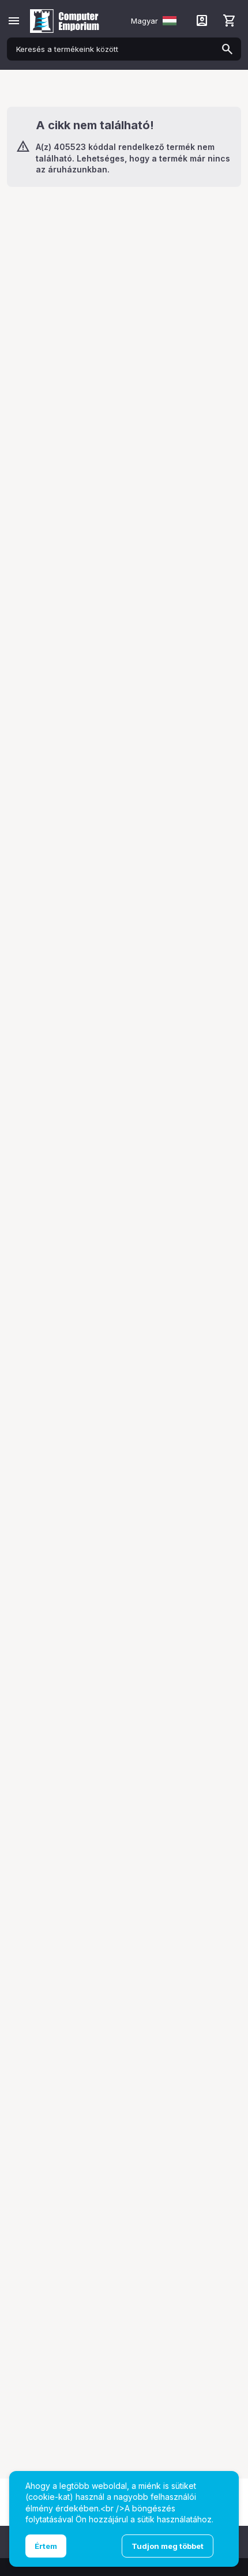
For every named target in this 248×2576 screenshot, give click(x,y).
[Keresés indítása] (227, 49)
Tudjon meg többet (168, 2546)
